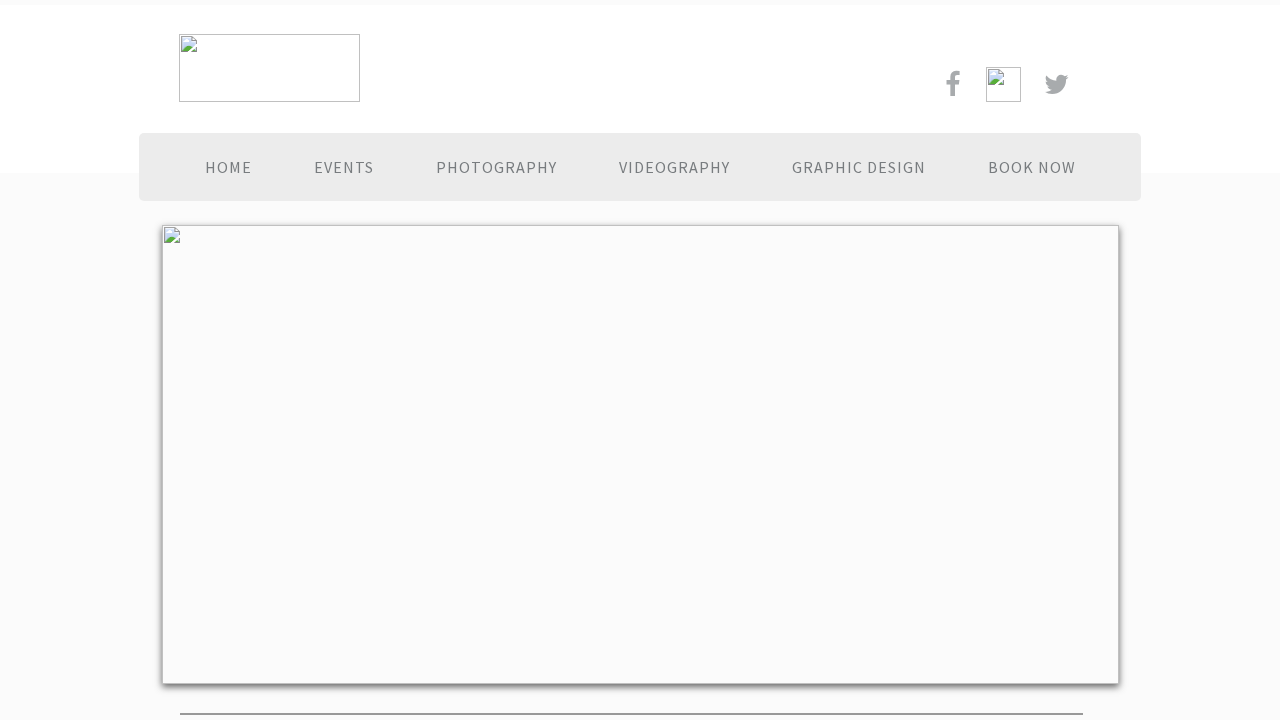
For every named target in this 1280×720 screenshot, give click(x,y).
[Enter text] (1056, 91)
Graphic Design (859, 167)
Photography (496, 167)
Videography (674, 167)
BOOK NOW (1032, 167)
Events (344, 167)
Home (228, 167)
